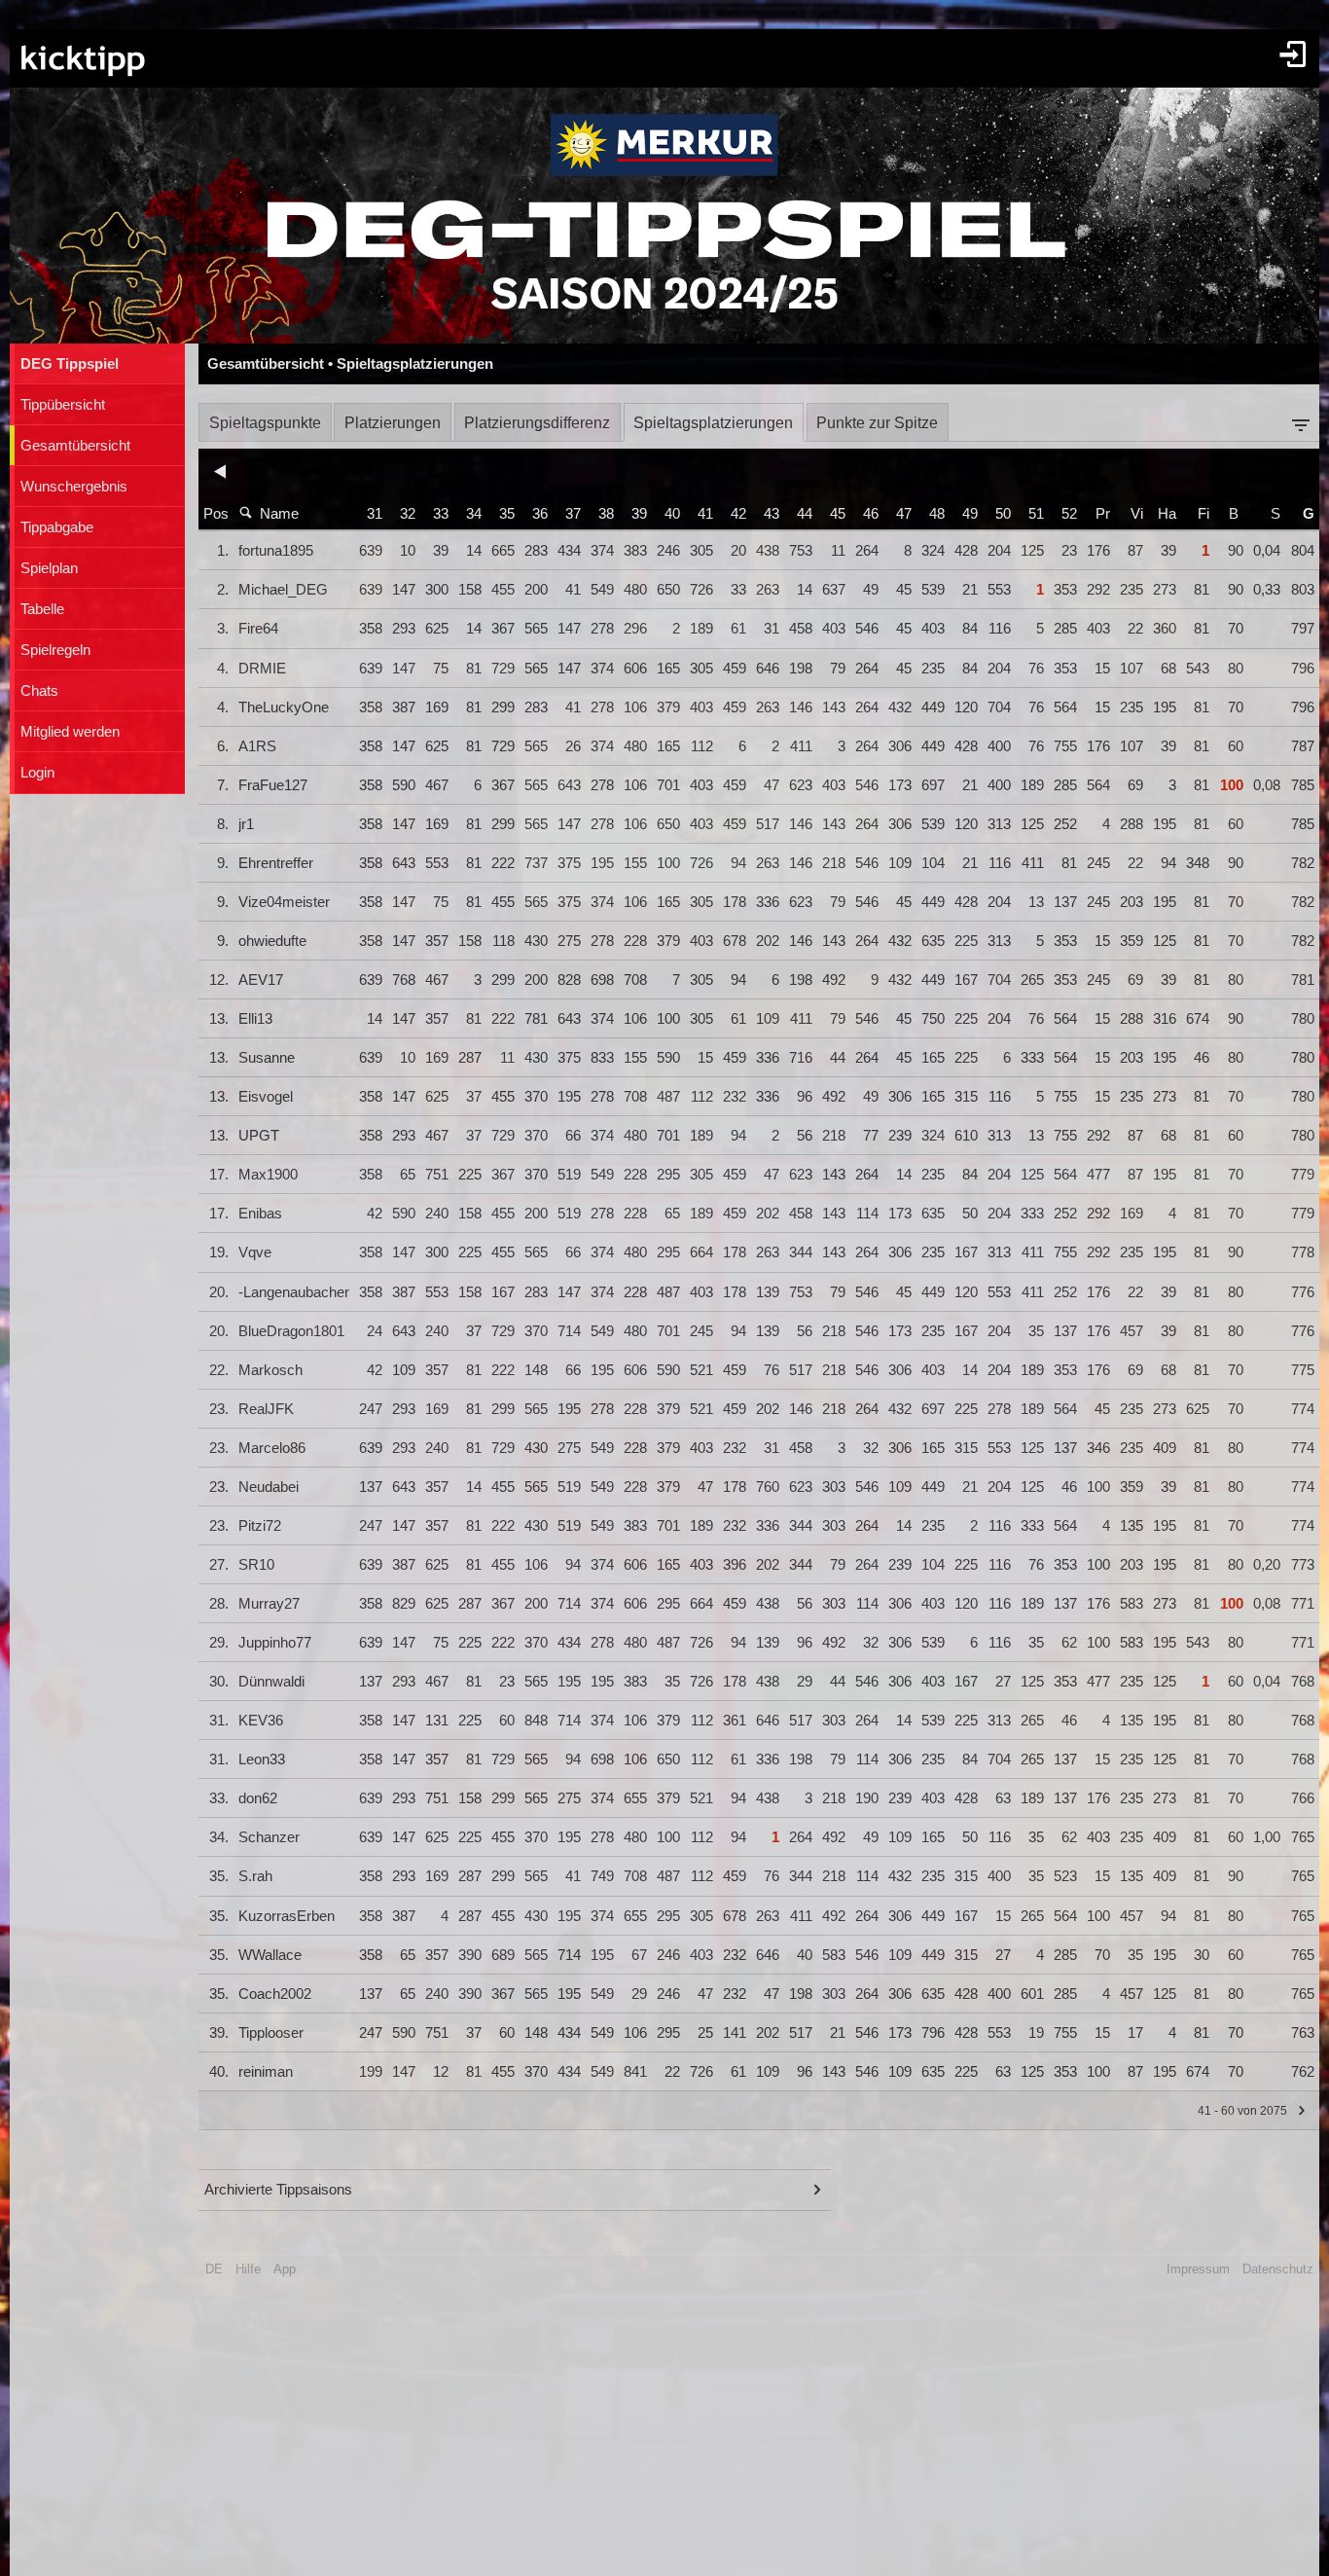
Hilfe (248, 2269)
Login (37, 773)
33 (441, 514)
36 (540, 514)
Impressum (1198, 2269)
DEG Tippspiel (70, 364)
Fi (1203, 514)
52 (1069, 514)
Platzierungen (393, 423)
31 (375, 514)
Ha (1167, 514)
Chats (39, 691)
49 (970, 514)
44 (805, 514)
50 (1003, 514)
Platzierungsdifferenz (537, 423)
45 (838, 514)
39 (639, 514)
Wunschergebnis (74, 487)
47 (904, 514)
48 (937, 514)
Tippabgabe (57, 527)
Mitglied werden (70, 732)
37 (573, 514)
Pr (1103, 514)
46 (871, 514)
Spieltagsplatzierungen (713, 423)
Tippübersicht (63, 405)
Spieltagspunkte (265, 423)
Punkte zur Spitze (877, 423)
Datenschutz (1278, 2269)
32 (408, 514)
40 (672, 514)
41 (705, 514)
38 (606, 514)
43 (772, 514)
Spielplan (49, 568)
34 (474, 514)
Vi (1137, 514)
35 (507, 514)
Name (279, 514)
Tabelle (42, 609)
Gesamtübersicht (75, 446)
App (285, 2269)
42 (738, 514)
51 (1036, 514)
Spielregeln (55, 650)
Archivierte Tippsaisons (278, 2190)
